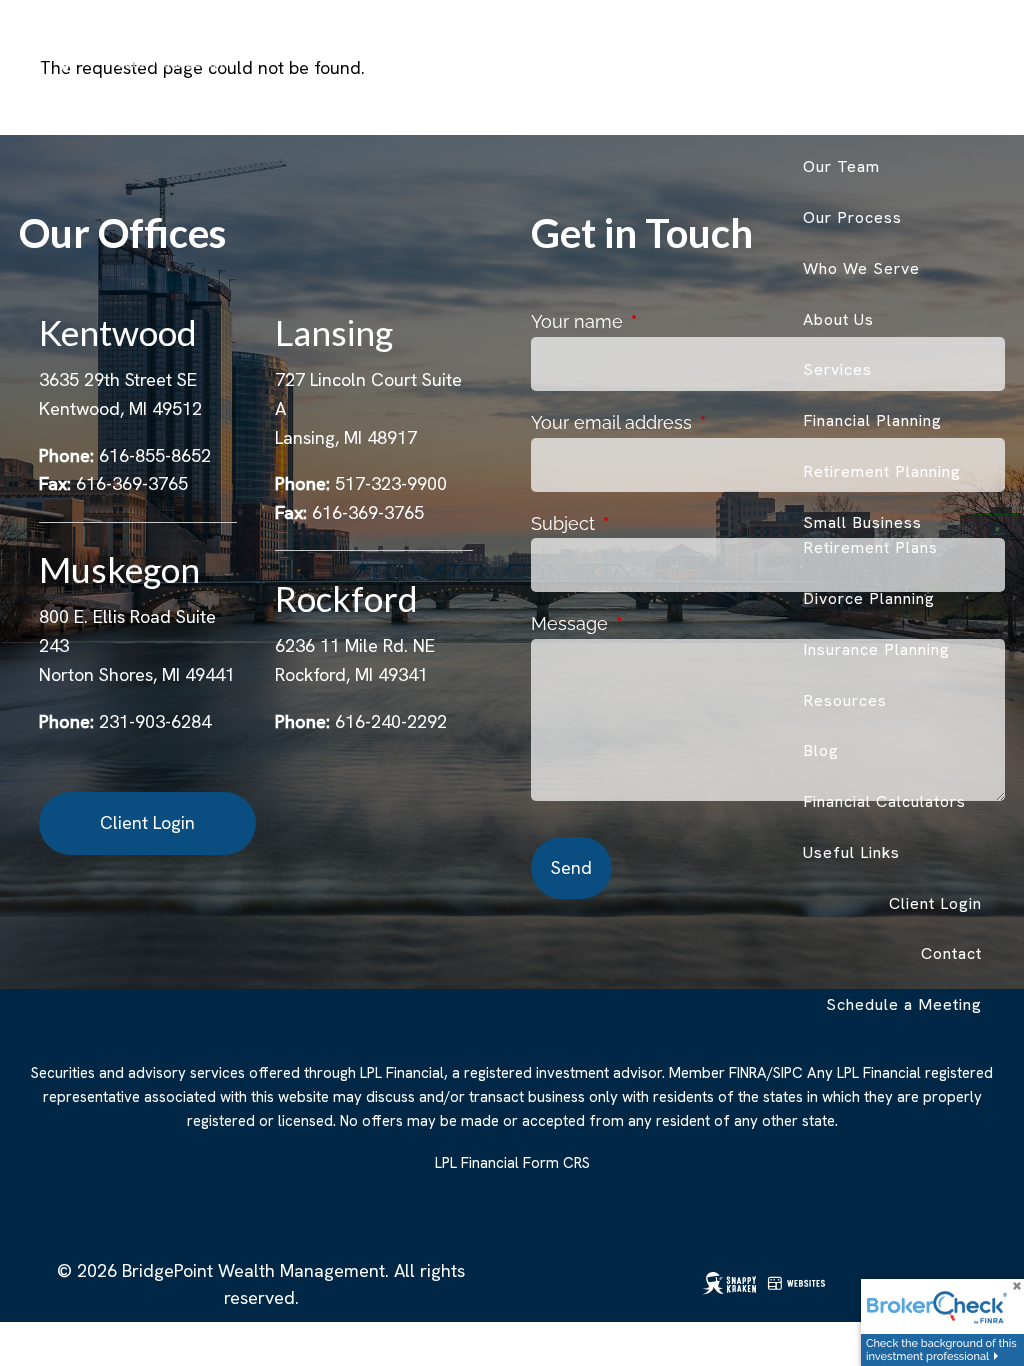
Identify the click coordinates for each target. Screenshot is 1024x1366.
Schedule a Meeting (904, 1004)
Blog (821, 750)
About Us (838, 319)
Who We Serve (861, 268)
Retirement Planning (882, 471)
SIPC (788, 1073)
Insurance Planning (876, 649)
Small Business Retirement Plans (870, 535)
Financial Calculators (884, 801)
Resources (845, 700)
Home (959, 65)
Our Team (841, 166)
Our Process (852, 217)
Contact (951, 953)
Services (837, 369)
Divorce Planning (869, 598)
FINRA (748, 1073)
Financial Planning (872, 420)
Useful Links (851, 852)
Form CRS (556, 1163)
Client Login (935, 903)
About (826, 115)
